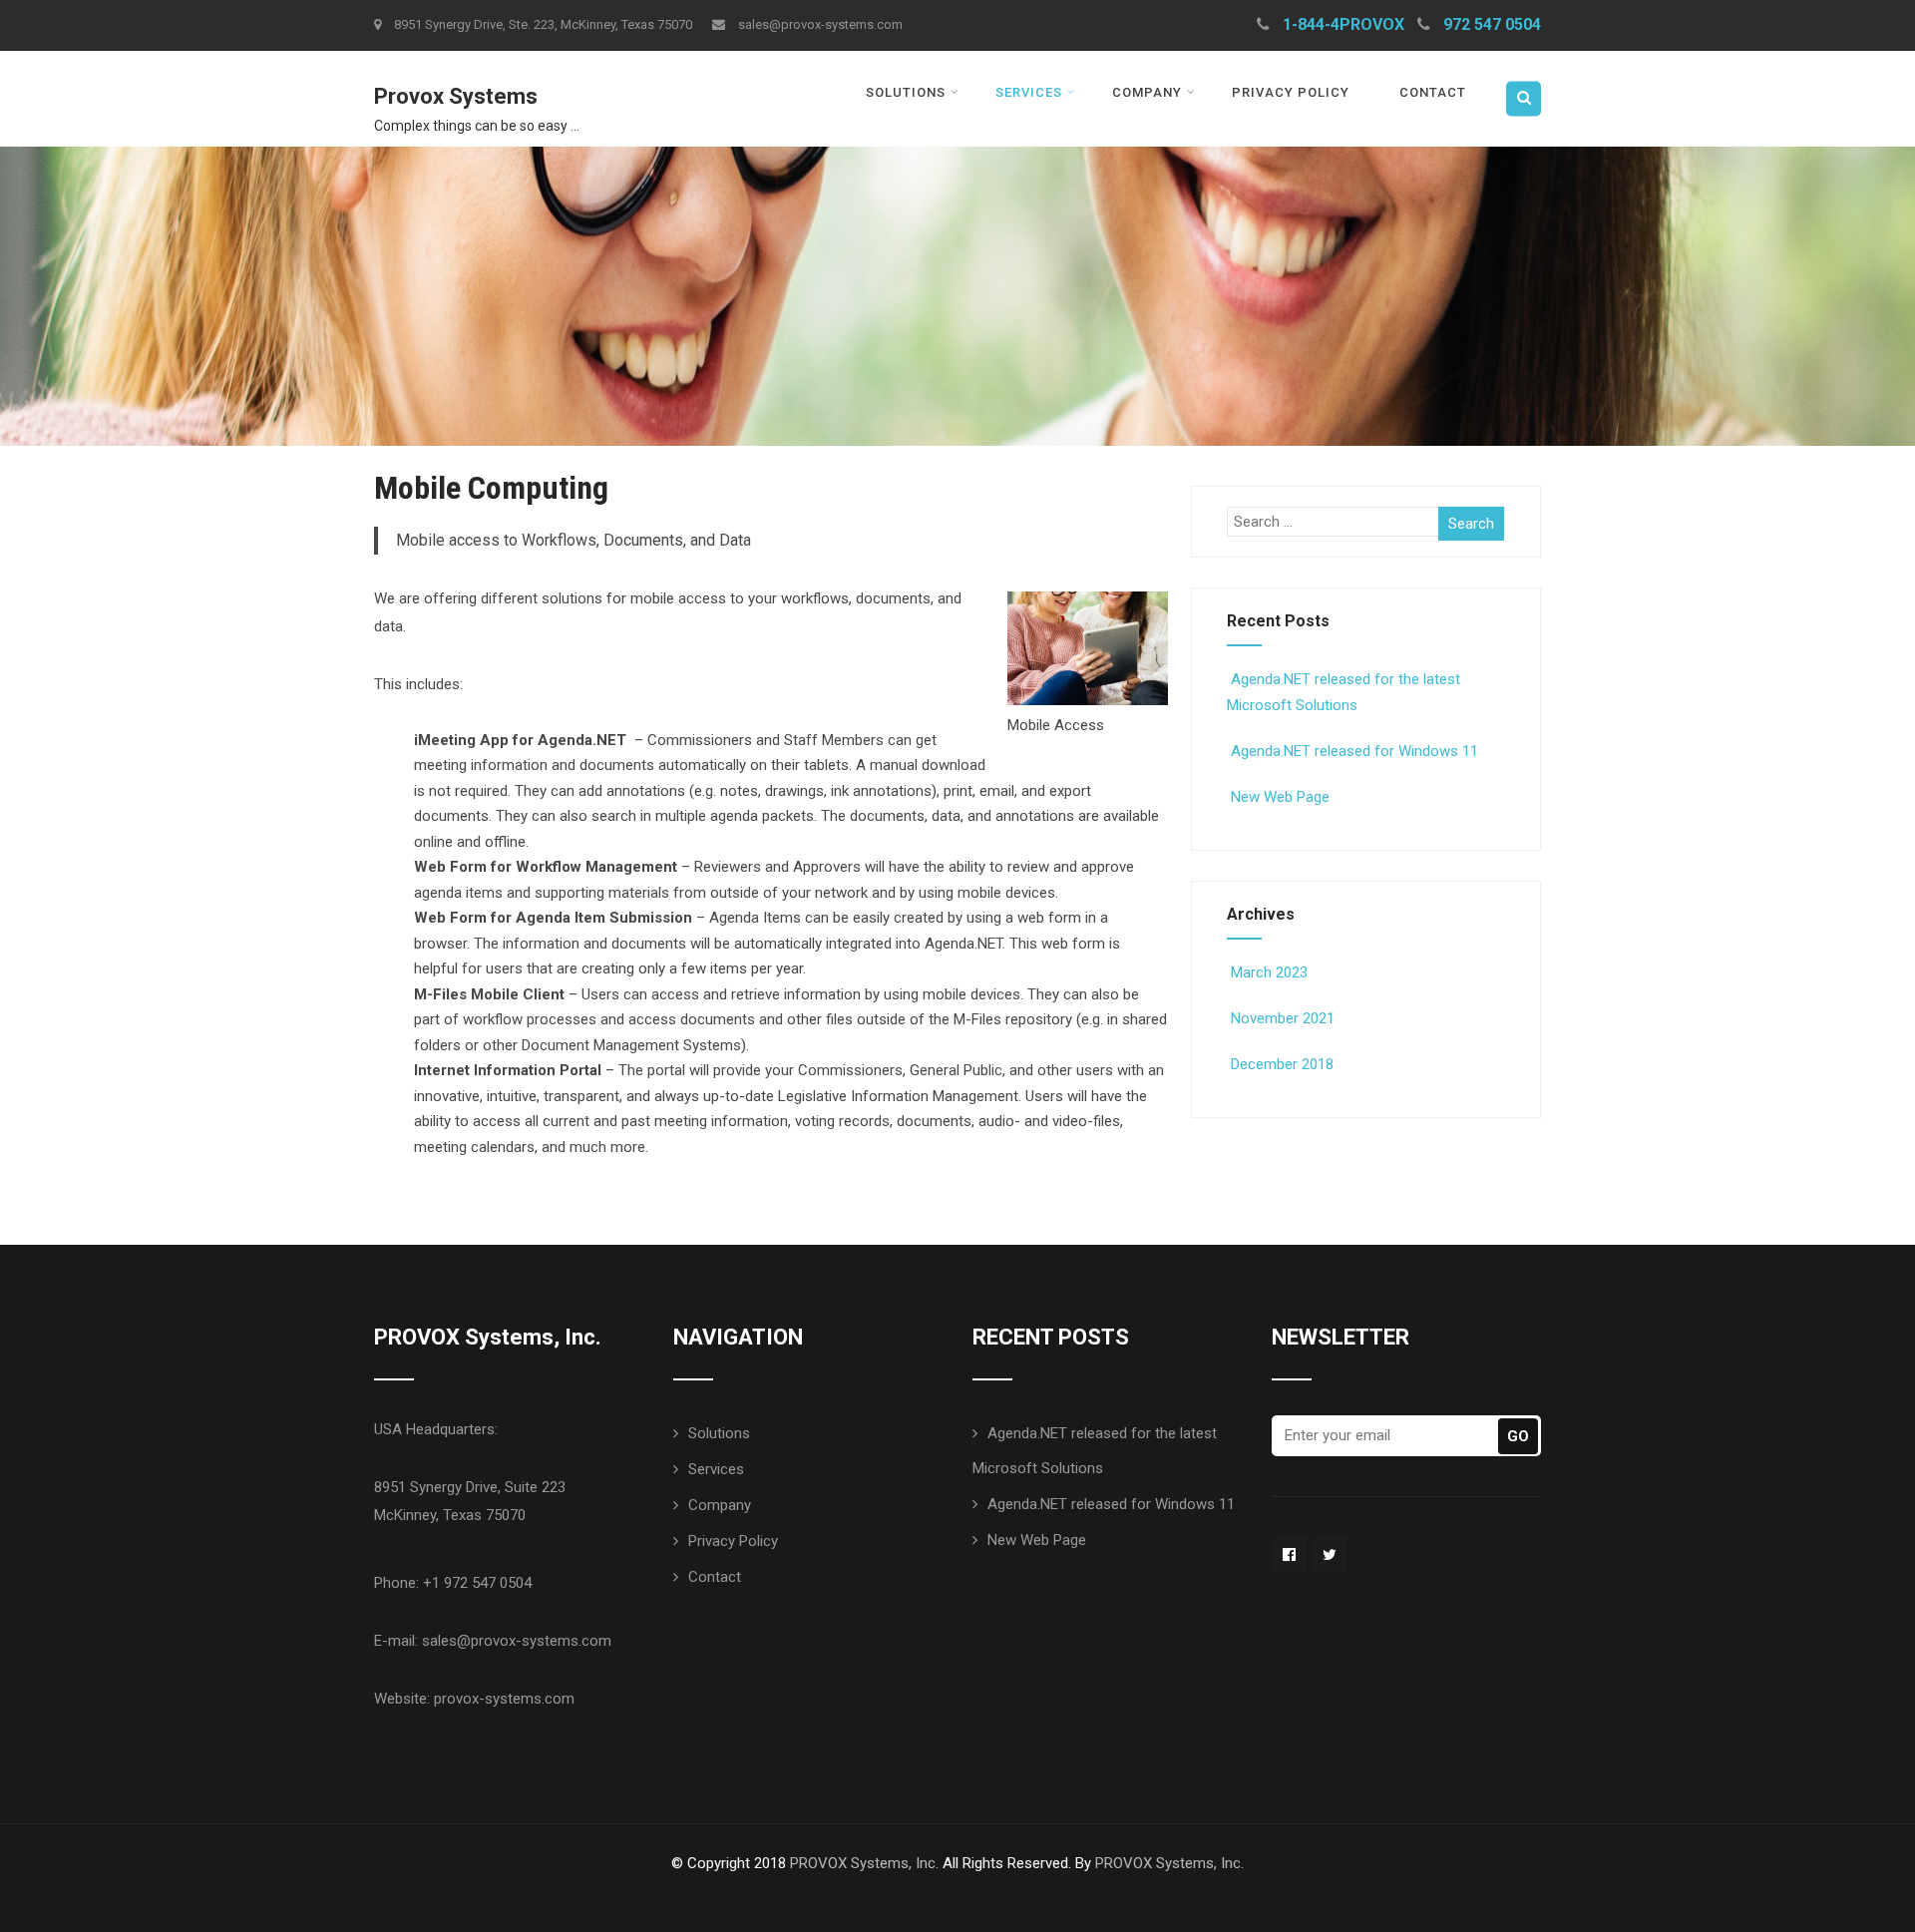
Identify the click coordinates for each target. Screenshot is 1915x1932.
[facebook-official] (1289, 1554)
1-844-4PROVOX (1343, 24)
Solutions (906, 92)
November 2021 (1283, 1018)
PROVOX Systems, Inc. (864, 1863)
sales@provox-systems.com (820, 24)
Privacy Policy (1291, 92)
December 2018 (1282, 1064)
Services (1029, 92)
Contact (1433, 92)
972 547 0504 (1492, 24)
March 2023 (1269, 972)
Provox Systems (456, 96)
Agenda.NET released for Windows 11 (1354, 751)
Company (1147, 92)
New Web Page (1280, 797)
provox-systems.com (504, 1699)
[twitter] (1329, 1554)
